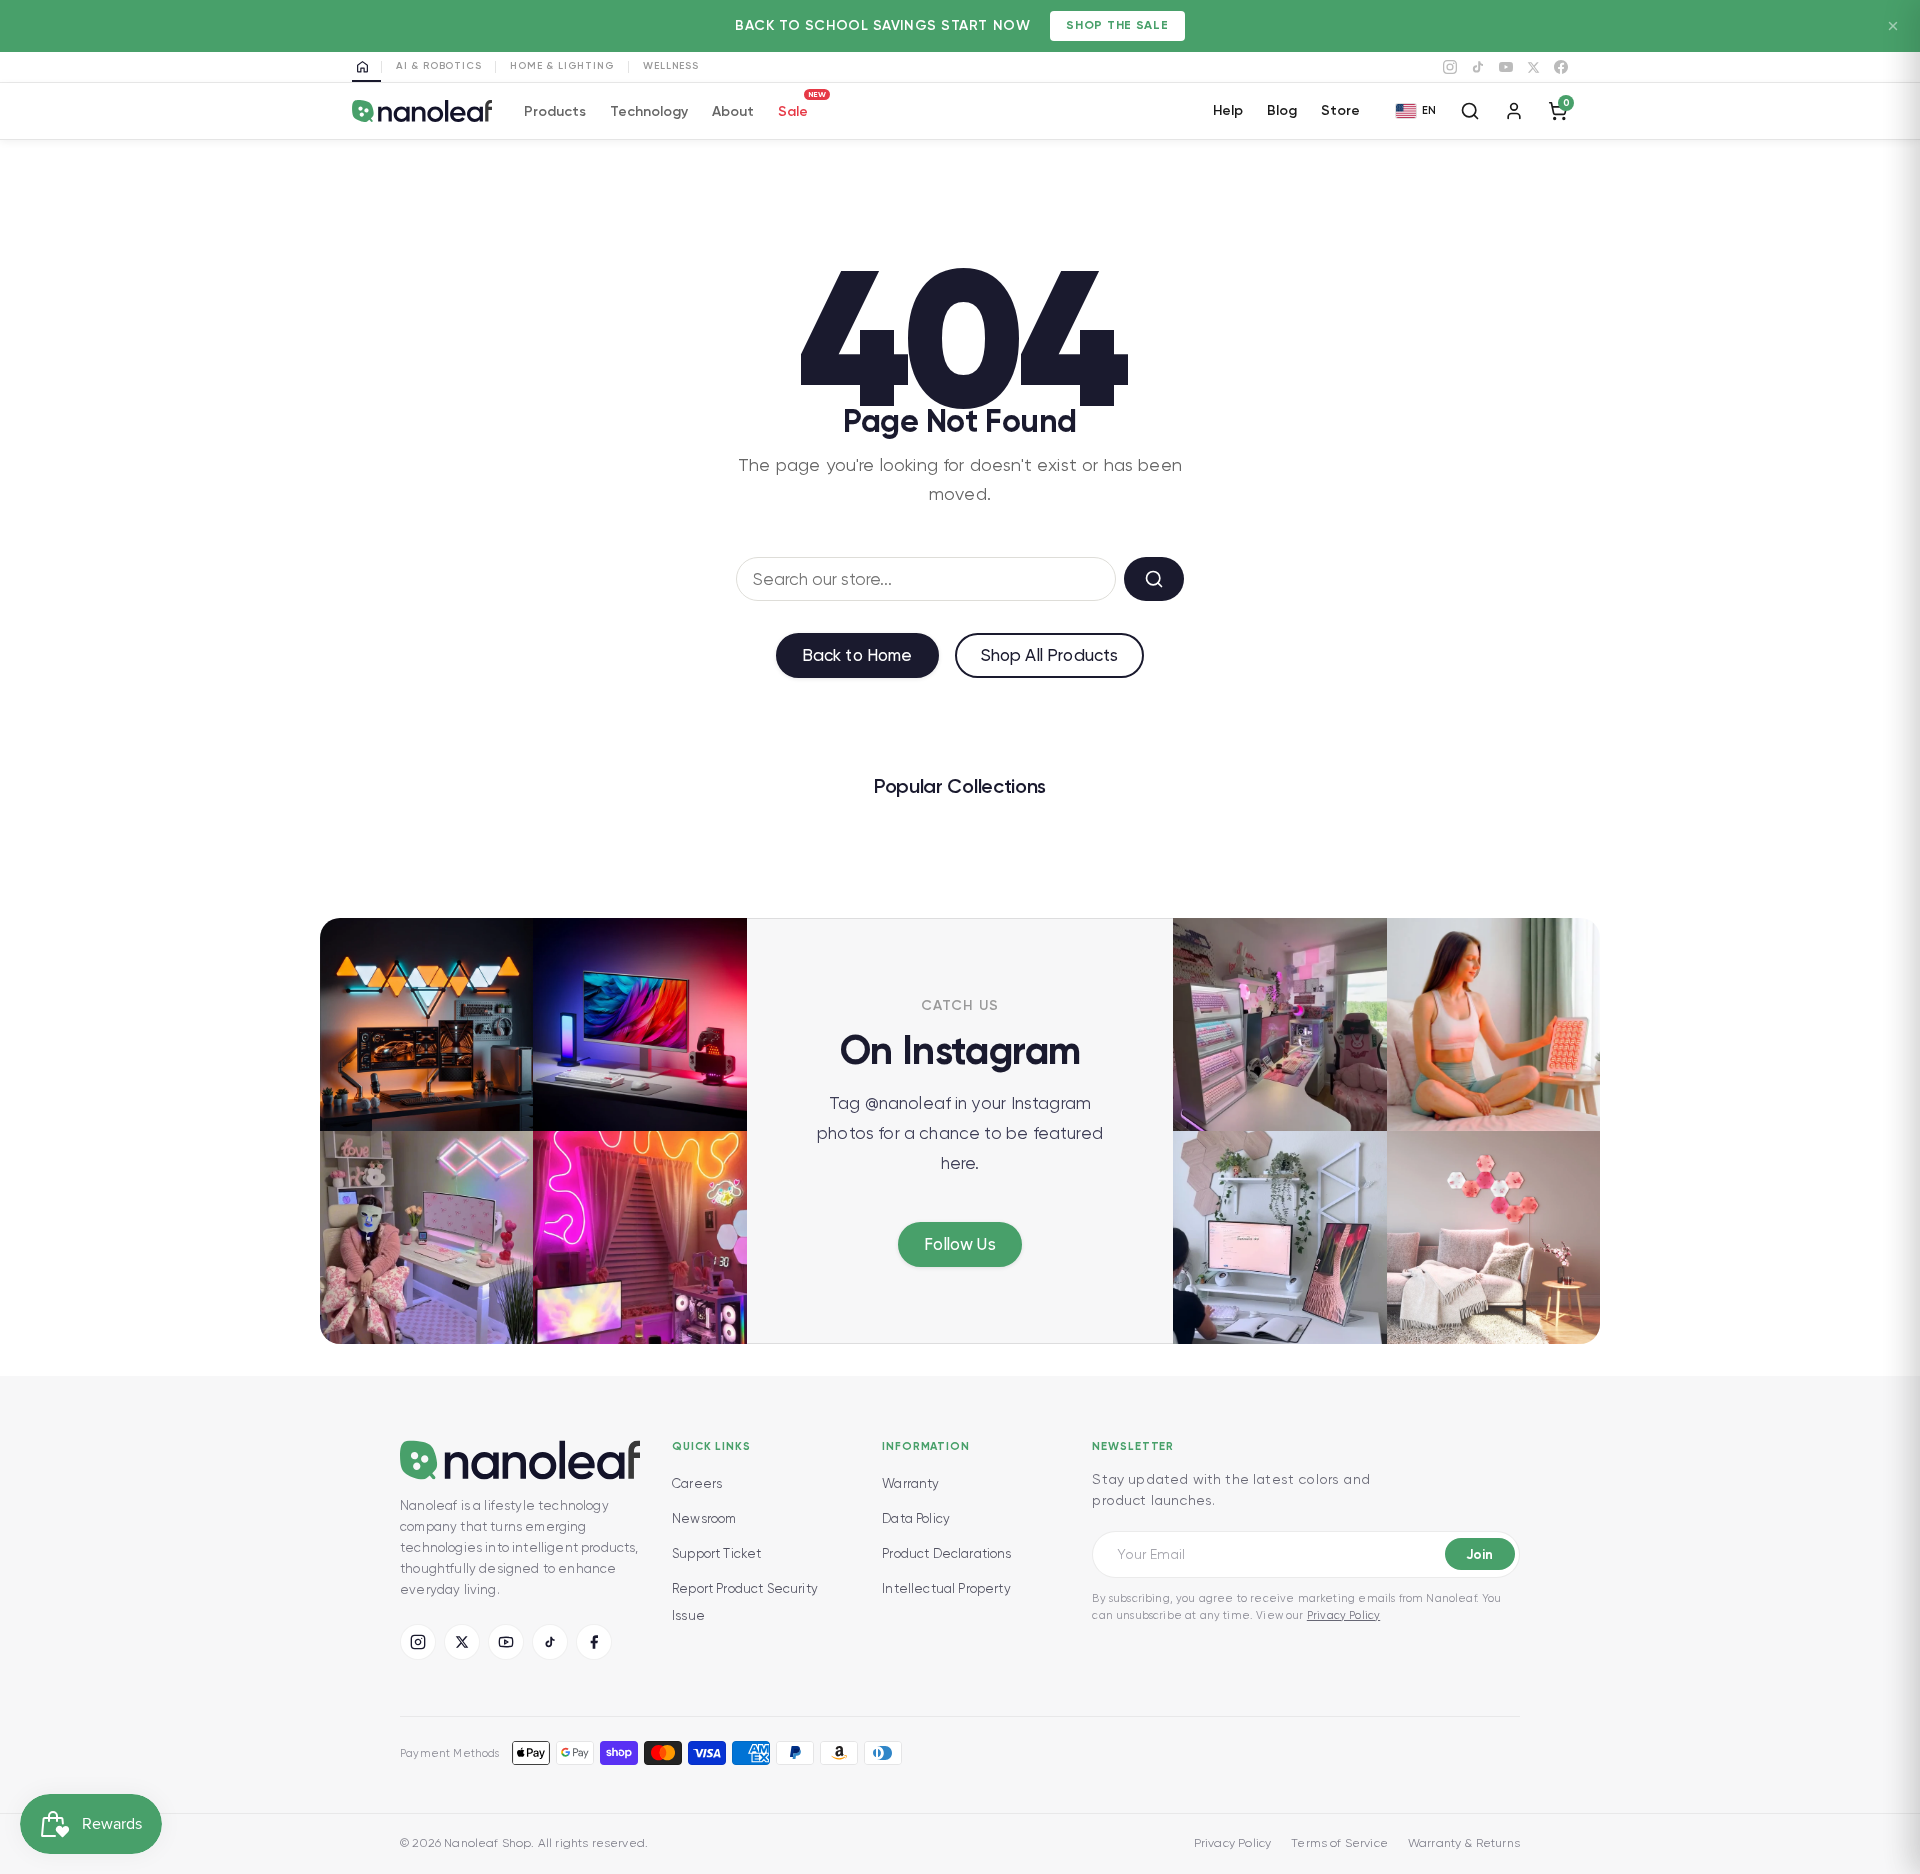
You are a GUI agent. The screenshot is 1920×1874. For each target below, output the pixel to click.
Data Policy (916, 1518)
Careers (697, 1483)
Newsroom (704, 1518)
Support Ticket (716, 1553)
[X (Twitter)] (462, 1642)
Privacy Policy (1343, 1615)
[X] (1533, 67)
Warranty (910, 1483)
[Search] (1470, 111)
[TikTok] (1478, 67)
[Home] (366, 67)
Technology (649, 111)
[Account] (1514, 111)
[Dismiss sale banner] (1893, 26)
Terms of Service (1339, 1843)
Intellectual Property (946, 1588)
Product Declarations (946, 1553)
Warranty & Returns (1464, 1843)
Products (555, 111)
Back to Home (857, 655)
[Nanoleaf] (422, 111)
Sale (793, 108)
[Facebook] (1561, 67)
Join (1479, 1554)
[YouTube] (1506, 67)
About (733, 111)
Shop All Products (1050, 655)
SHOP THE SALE (1117, 25)
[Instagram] (1450, 67)
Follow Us (960, 1244)
